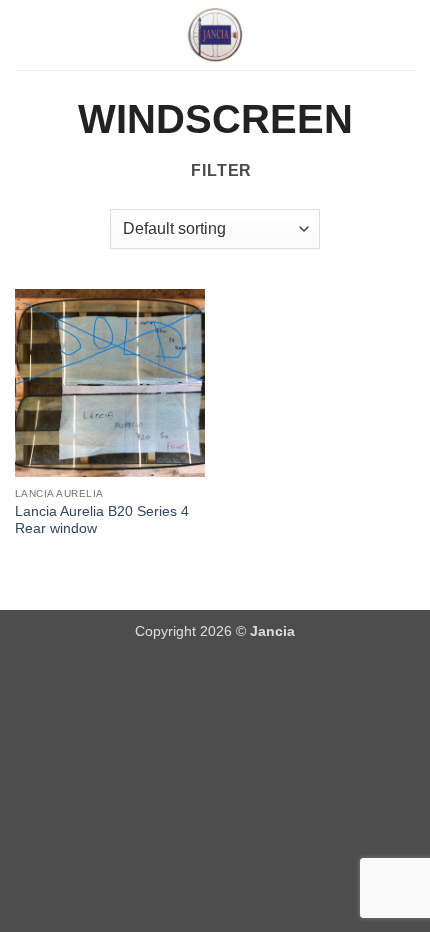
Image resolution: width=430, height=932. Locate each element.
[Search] (407, 35)
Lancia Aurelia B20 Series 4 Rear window (102, 520)
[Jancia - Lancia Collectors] (215, 35)
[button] (27, 34)
